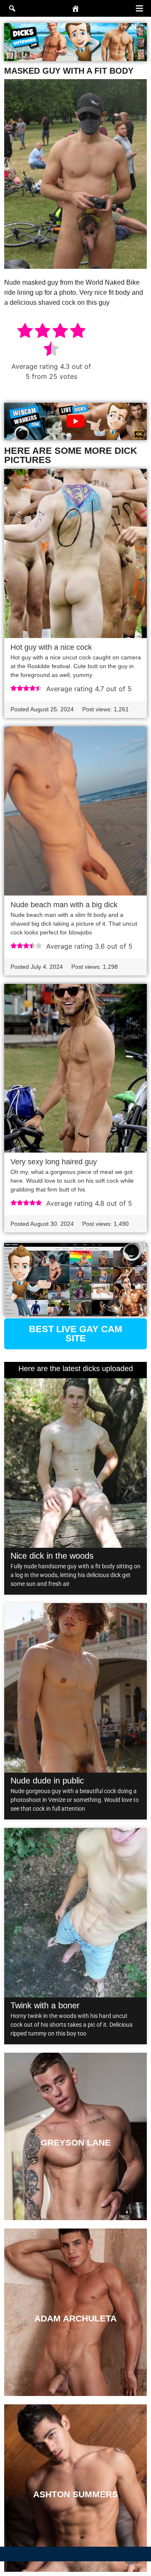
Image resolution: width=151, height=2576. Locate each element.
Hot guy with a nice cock (51, 647)
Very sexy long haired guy (54, 1162)
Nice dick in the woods (52, 1556)
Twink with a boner (45, 2005)
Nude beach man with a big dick (64, 905)
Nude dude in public (47, 1781)
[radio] (25, 332)
